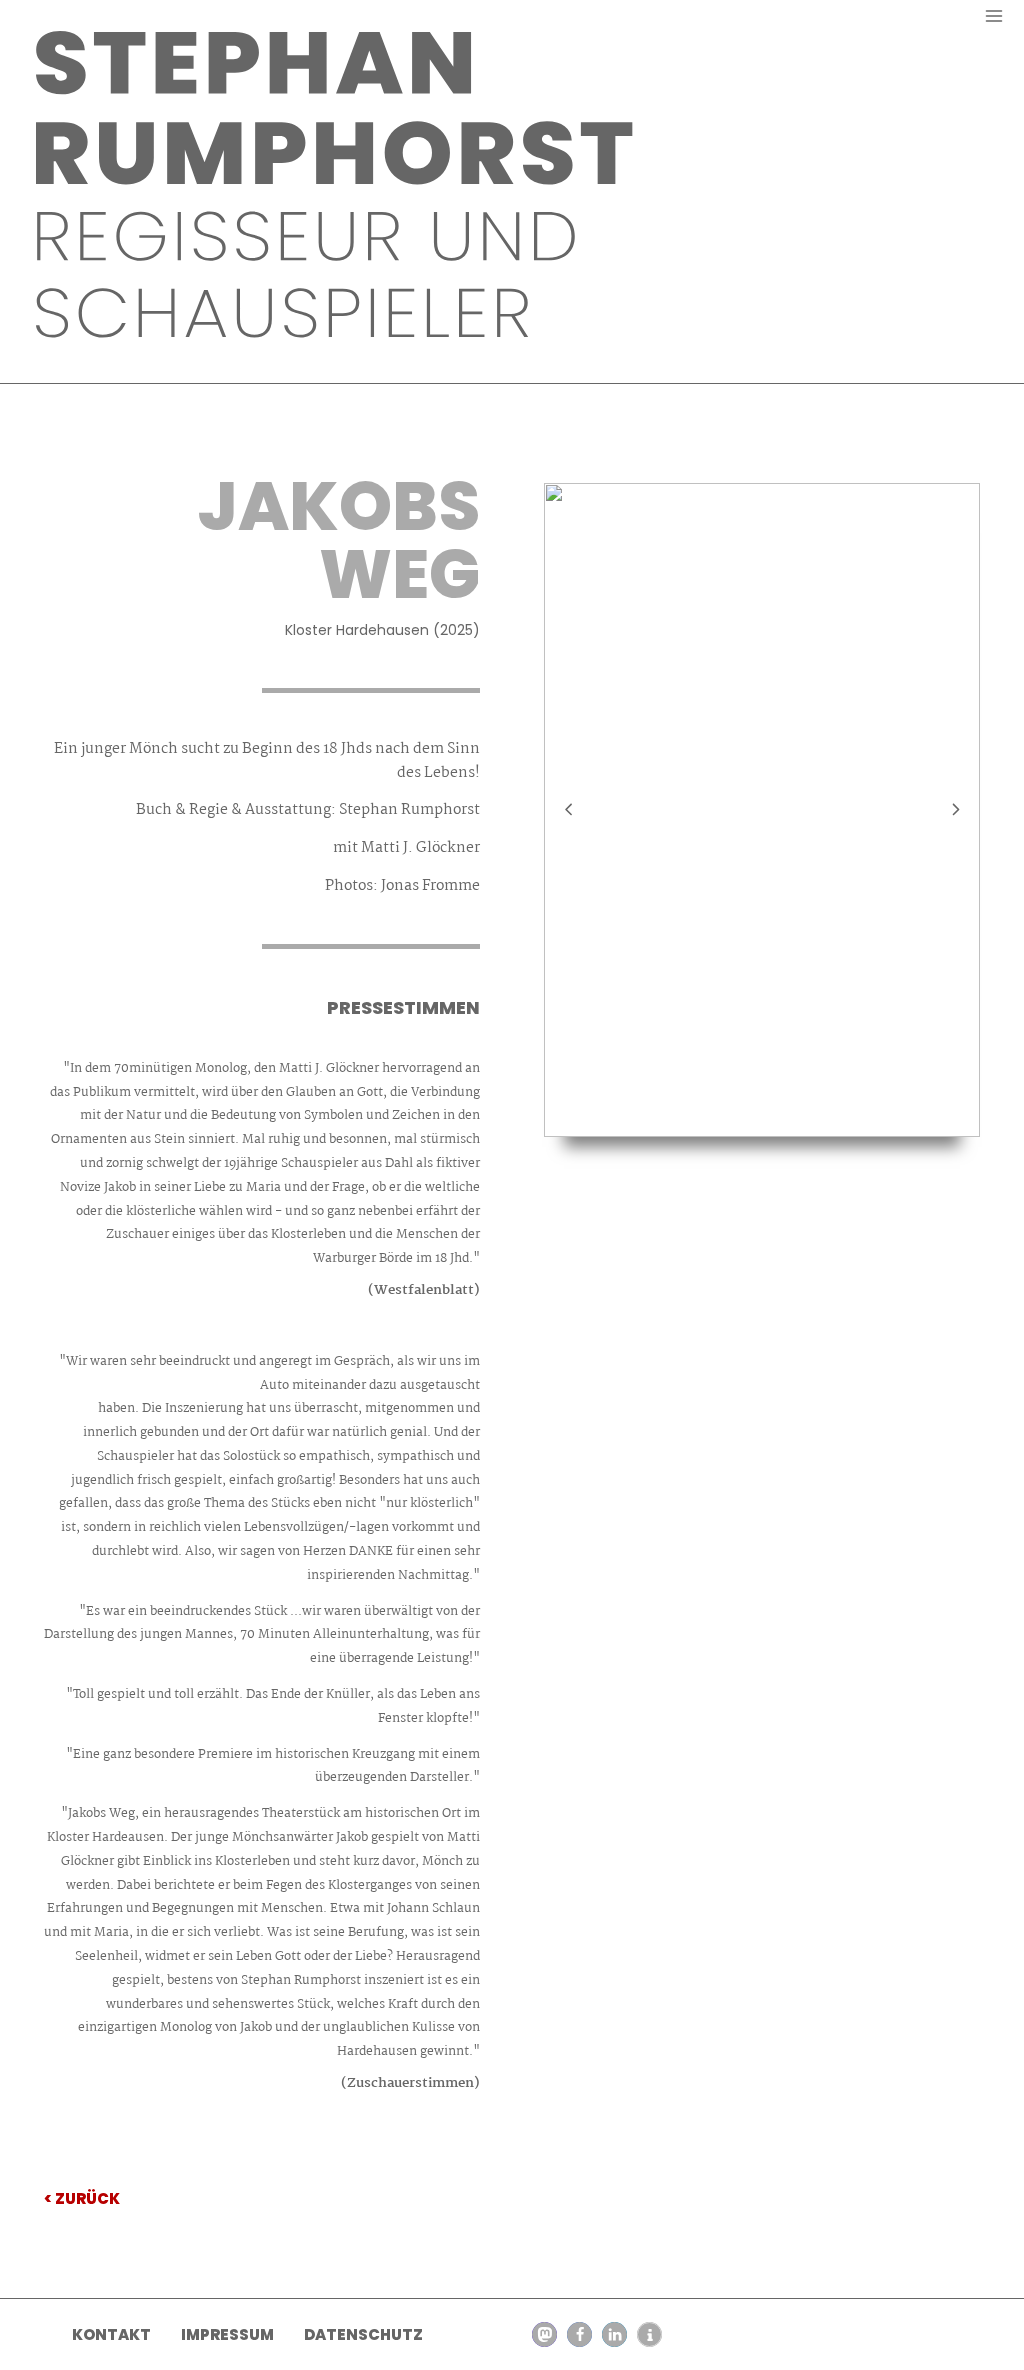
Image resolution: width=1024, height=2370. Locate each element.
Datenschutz (363, 2334)
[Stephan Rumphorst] (336, 184)
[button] (544, 2334)
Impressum (227, 2334)
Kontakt (111, 2334)
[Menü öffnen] (993, 15)
